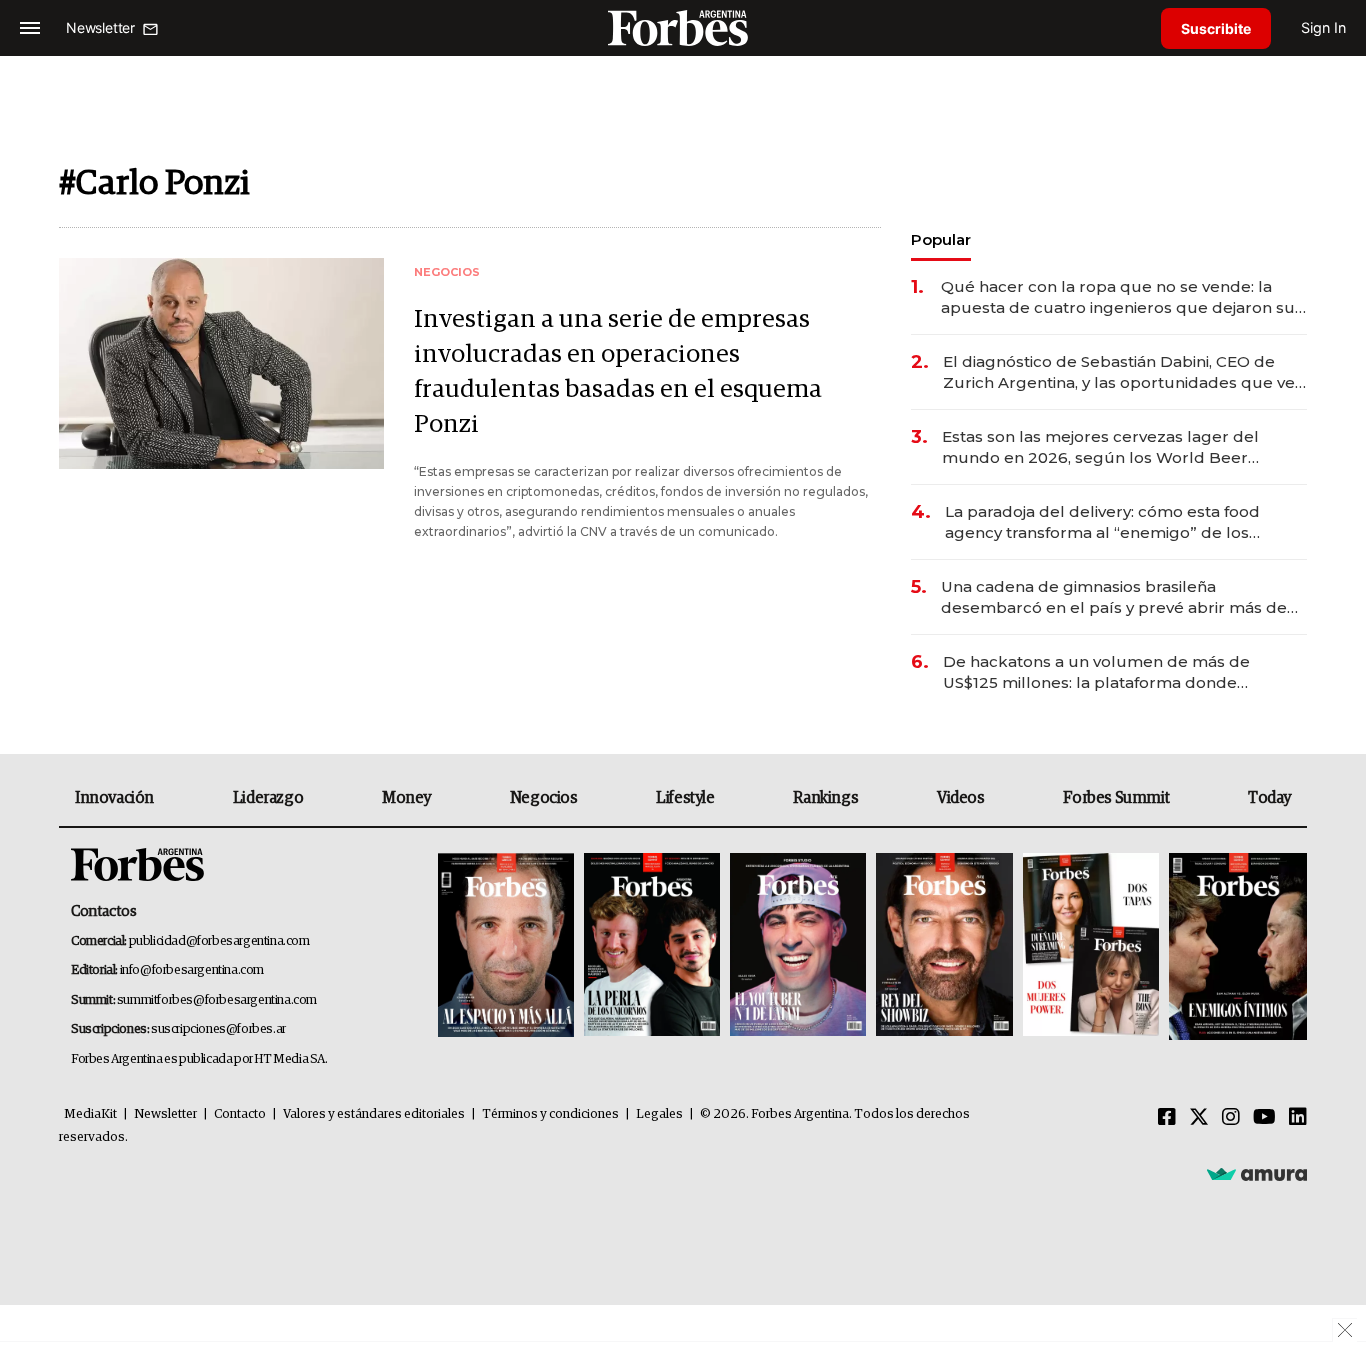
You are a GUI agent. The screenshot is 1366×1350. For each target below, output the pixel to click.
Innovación (114, 798)
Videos (961, 798)
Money (406, 798)
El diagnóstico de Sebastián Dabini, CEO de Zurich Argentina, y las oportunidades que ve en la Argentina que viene (1119, 372)
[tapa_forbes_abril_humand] (652, 946)
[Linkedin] (1298, 1118)
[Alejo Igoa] (798, 946)
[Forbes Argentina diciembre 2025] (944, 946)
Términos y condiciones (550, 1114)
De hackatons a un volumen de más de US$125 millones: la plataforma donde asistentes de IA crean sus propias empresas (1117, 672)
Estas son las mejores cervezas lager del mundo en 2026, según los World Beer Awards (1100, 447)
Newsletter (165, 1114)
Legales (659, 1114)
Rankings (825, 798)
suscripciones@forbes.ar (218, 1029)
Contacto (240, 1114)
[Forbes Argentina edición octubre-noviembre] (1091, 946)
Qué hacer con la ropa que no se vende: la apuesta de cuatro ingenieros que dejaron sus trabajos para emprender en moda (1122, 297)
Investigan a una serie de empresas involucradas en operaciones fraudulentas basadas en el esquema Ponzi (618, 372)
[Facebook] (1167, 1118)
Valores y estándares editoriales (374, 1114)
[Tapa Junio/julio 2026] (506, 946)
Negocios (544, 798)
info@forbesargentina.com (192, 970)
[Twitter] (1199, 1118)
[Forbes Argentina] (683, 27)
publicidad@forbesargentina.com (219, 941)
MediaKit (90, 1114)
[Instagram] (1231, 1118)
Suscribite (1216, 28)
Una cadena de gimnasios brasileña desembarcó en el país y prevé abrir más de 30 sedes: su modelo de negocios (1114, 597)
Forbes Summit (1116, 798)
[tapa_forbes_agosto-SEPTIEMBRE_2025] (1235, 946)
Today (1269, 798)
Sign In (1323, 27)
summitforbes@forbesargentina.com (217, 1000)
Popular (941, 239)
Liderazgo (268, 798)
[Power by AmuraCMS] (1257, 1173)
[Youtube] (1264, 1118)
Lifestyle (685, 798)
